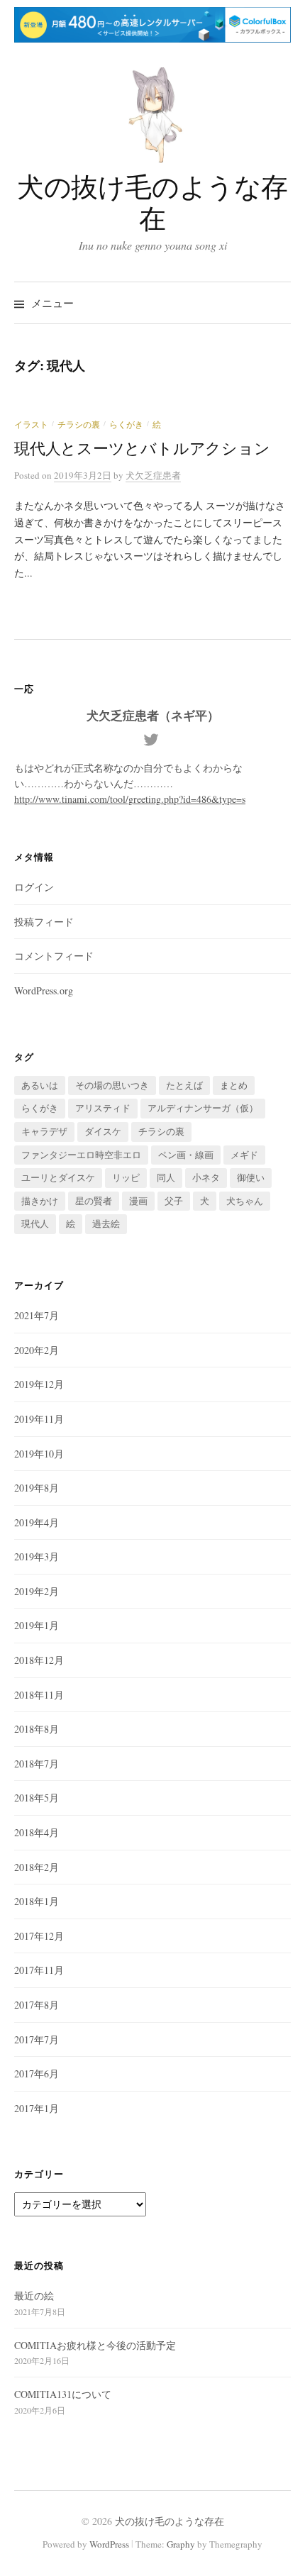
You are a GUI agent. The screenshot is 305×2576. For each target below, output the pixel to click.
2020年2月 (37, 1350)
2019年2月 (37, 1591)
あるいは (40, 1085)
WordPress (109, 2544)
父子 (174, 1201)
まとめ (234, 1085)
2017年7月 (37, 2039)
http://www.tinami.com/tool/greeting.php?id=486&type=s (130, 799)
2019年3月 (37, 1556)
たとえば (184, 1085)
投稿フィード (44, 922)
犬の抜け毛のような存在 (152, 202)
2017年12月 (39, 1936)
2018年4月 (37, 1832)
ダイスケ (103, 1131)
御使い (251, 1177)
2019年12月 (39, 1384)
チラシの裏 (79, 424)
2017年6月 (37, 2073)
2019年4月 (37, 1522)
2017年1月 (37, 2108)
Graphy (181, 2544)
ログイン (34, 887)
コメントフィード (54, 956)
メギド (244, 1155)
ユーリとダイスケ (58, 1177)
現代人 (35, 1223)
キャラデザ (44, 1131)
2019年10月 (39, 1454)
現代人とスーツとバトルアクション (142, 448)
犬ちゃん (245, 1201)
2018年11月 (39, 1695)
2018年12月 (39, 1660)
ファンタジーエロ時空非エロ (81, 1155)
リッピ (126, 1177)
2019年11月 (39, 1419)
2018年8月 (37, 1729)
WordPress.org (44, 990)
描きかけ (40, 1201)
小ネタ (206, 1177)
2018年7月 (37, 1764)
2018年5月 (37, 1798)
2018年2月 (37, 1867)
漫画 (138, 1201)
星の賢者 (94, 1201)
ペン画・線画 (186, 1155)
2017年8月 (37, 2005)
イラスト (31, 424)
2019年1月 (37, 1625)
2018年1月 (37, 1901)
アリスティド (103, 1108)
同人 (166, 1177)
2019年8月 (37, 1488)
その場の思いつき (112, 1085)
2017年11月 (39, 1970)
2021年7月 (37, 1315)
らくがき (126, 424)
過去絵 (106, 1223)
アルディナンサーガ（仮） (203, 1108)
